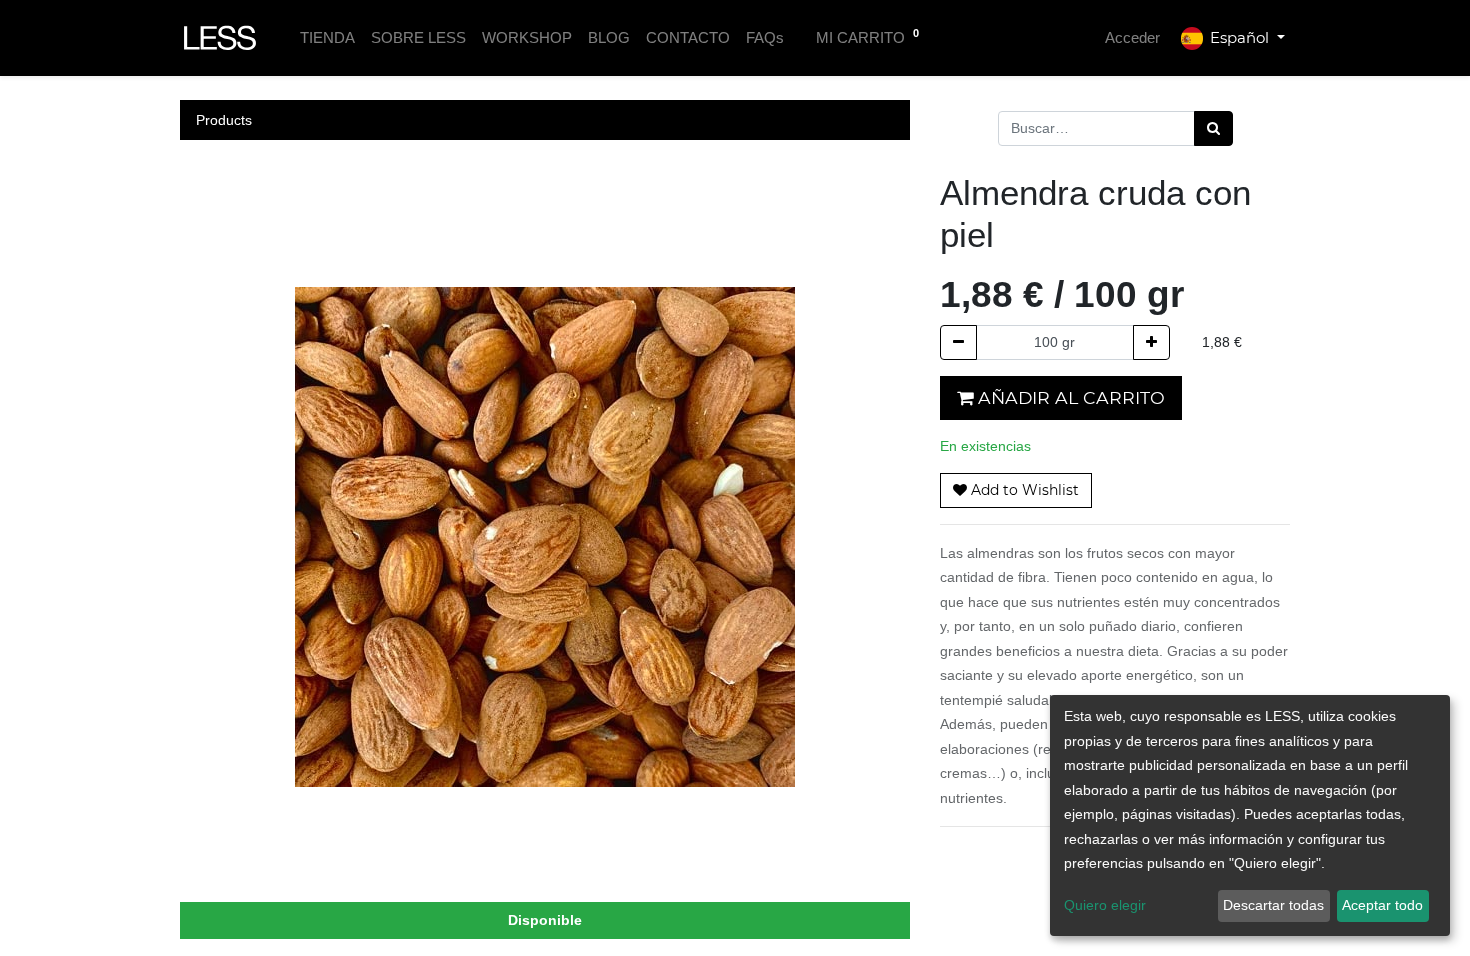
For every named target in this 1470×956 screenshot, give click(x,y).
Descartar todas (1273, 905)
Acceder (1132, 37)
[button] (1016, 490)
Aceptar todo (1382, 905)
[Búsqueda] (1213, 128)
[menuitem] (327, 38)
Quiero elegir (1105, 905)
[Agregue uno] (1151, 342)
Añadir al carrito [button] (1069, 397)
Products (224, 120)
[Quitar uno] (958, 342)
